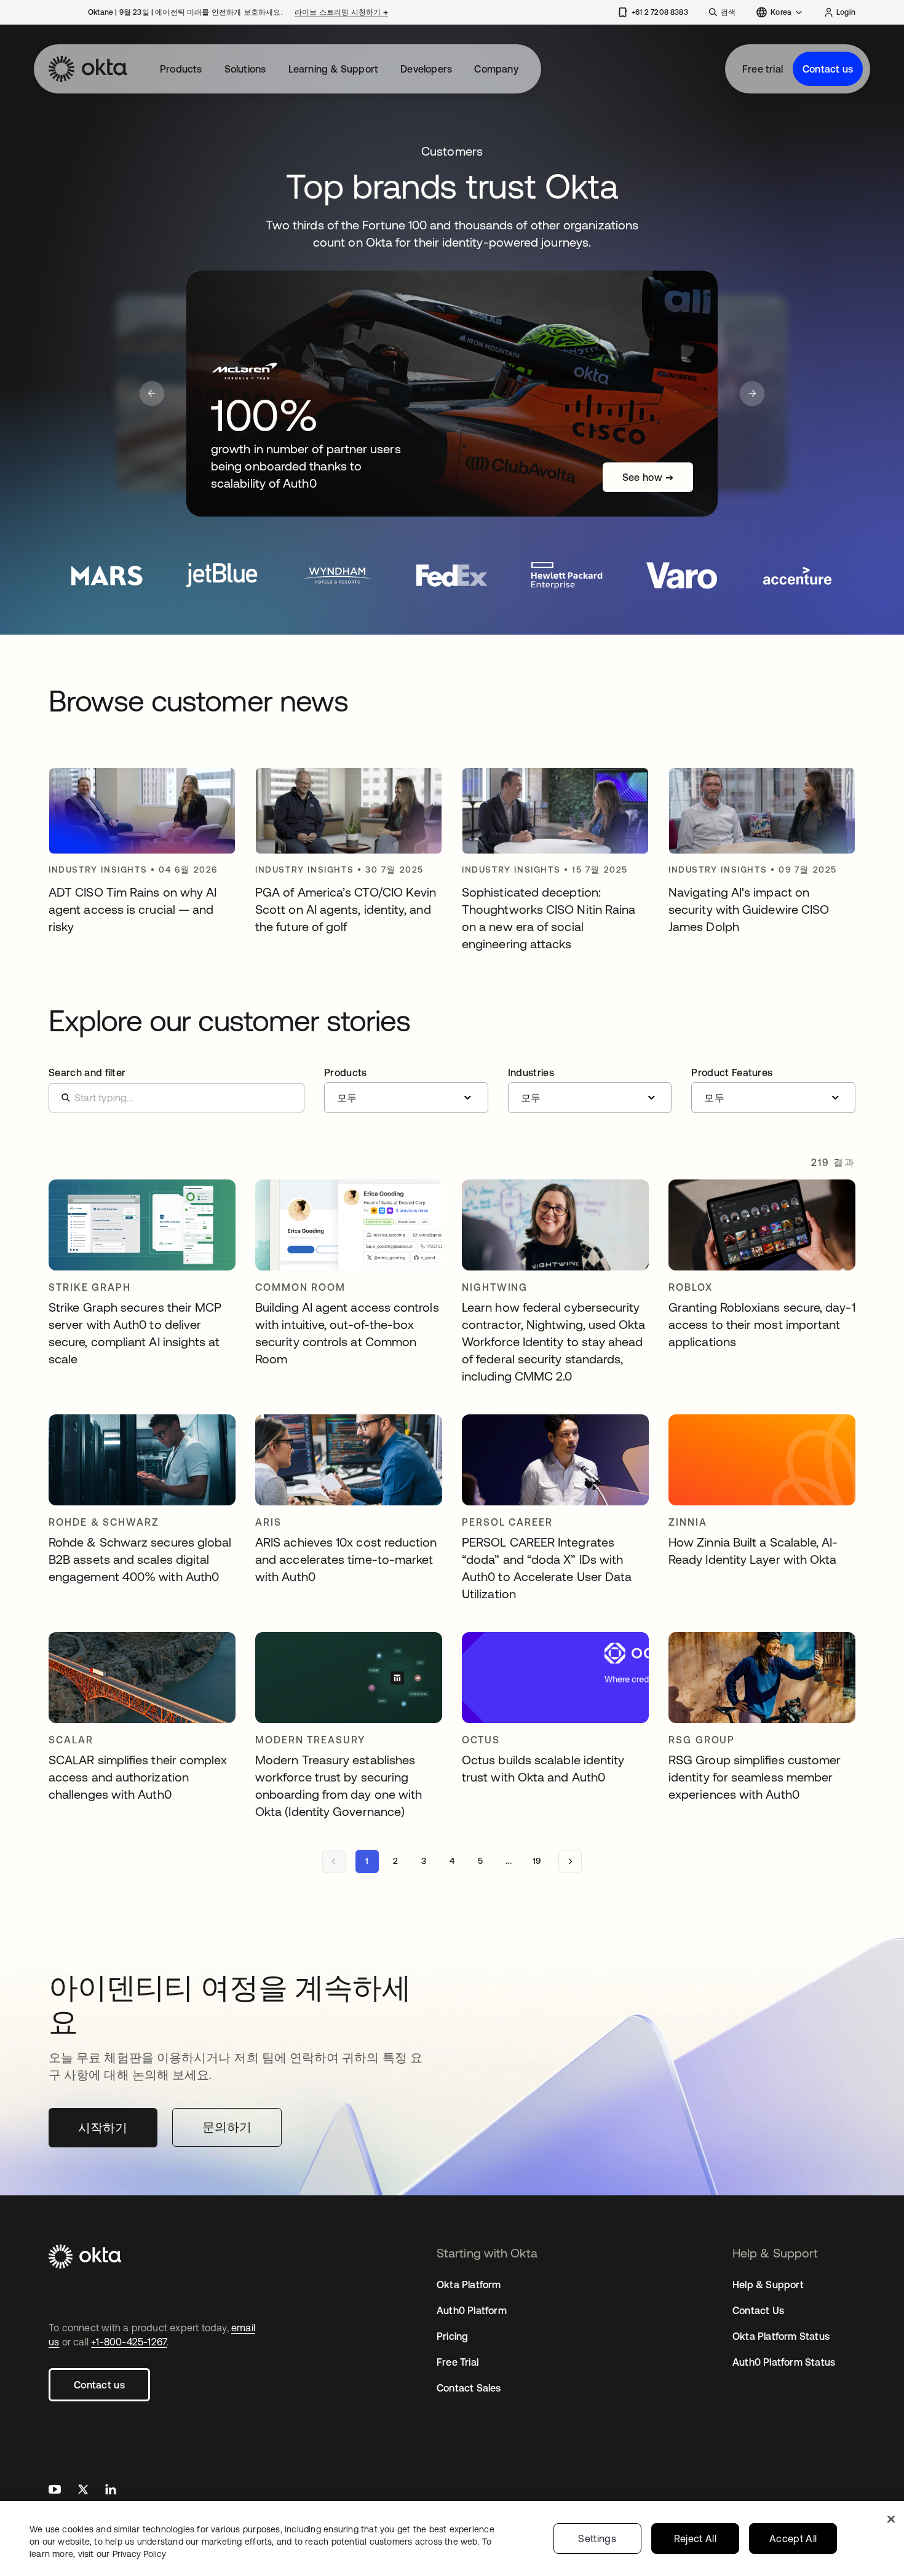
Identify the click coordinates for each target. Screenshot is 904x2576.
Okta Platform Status (781, 2336)
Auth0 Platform (472, 2310)
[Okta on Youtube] (55, 2491)
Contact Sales (469, 2388)
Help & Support (768, 2285)
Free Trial (458, 2362)
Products (181, 69)
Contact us (828, 69)
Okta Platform (469, 2285)
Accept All (793, 2538)
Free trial (763, 69)
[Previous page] (334, 1861)
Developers (426, 69)
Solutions (245, 69)
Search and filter (87, 1072)
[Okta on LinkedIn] (111, 2491)
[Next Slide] (752, 394)
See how (648, 477)
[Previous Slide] (152, 394)
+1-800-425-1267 (129, 2342)
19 (537, 1861)
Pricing (452, 2336)
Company (496, 69)
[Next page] (570, 1861)
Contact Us (758, 2310)
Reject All (695, 2538)
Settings (597, 2538)
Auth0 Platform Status (784, 2362)
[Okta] (88, 69)
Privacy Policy (139, 2554)
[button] (406, 1090)
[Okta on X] (83, 2491)
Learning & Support (334, 69)
